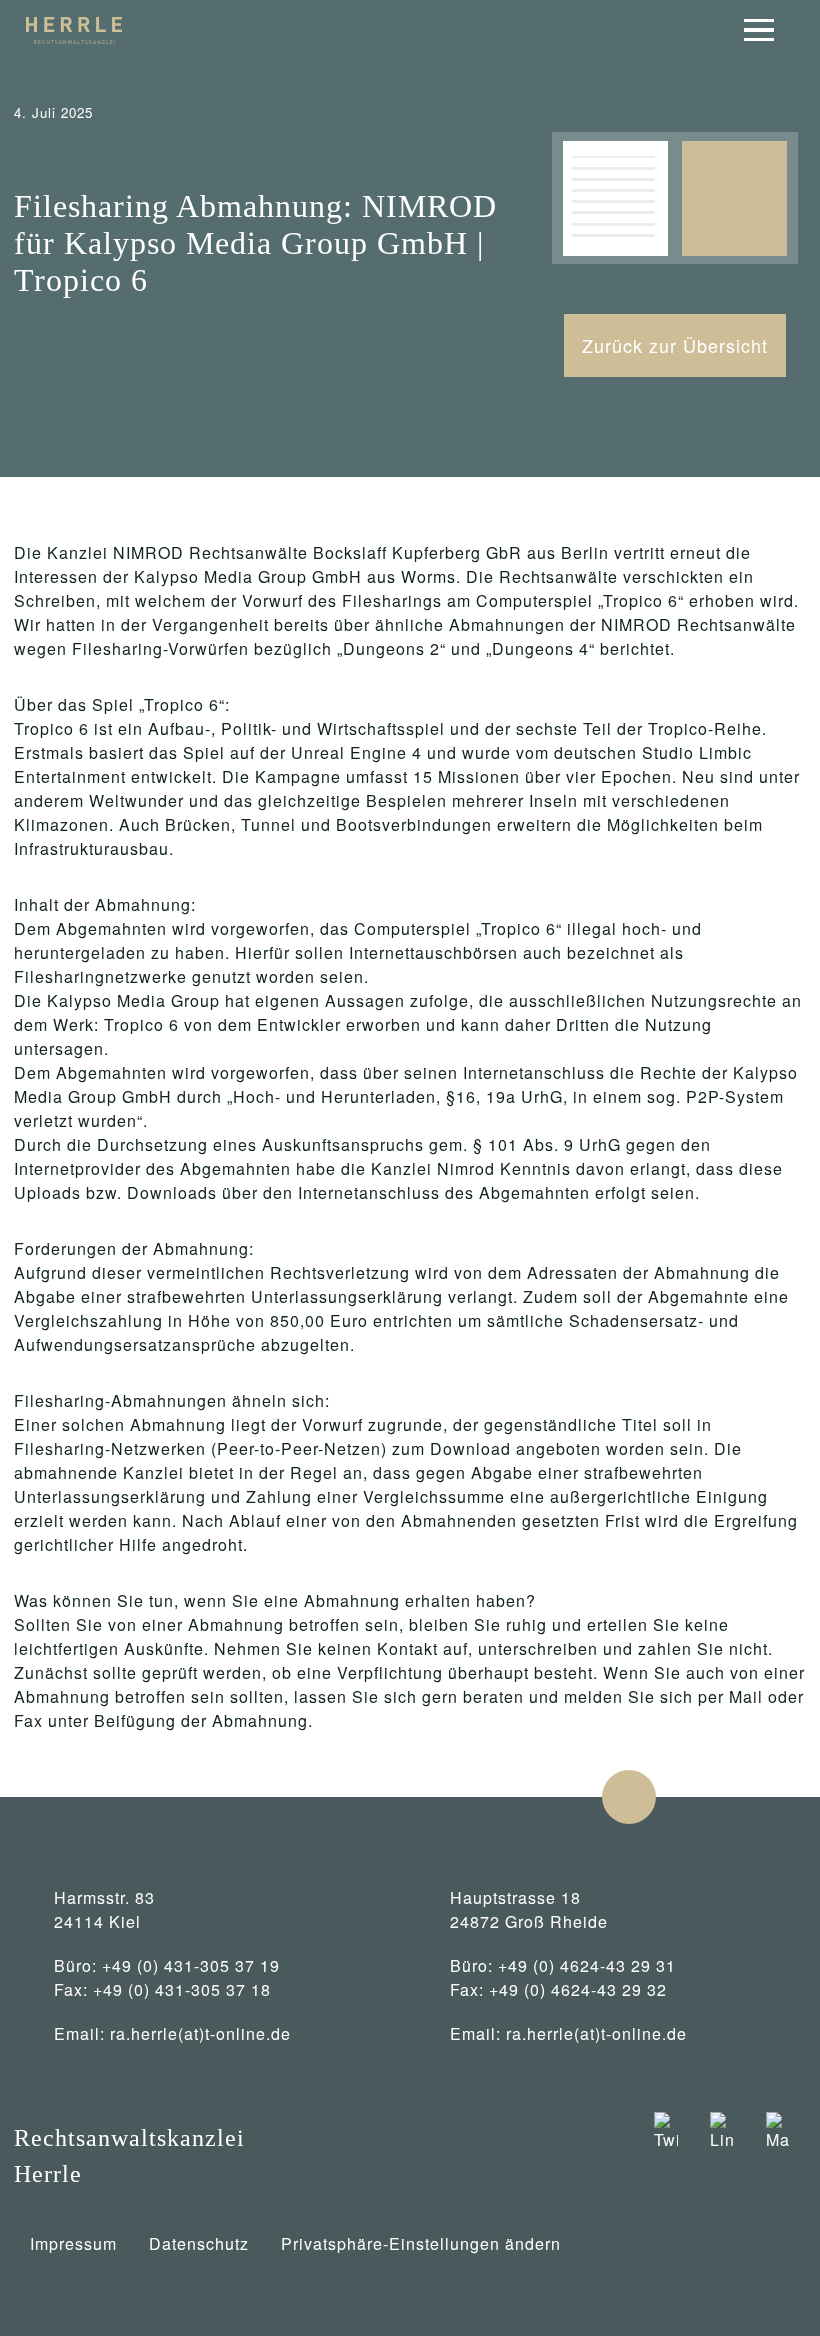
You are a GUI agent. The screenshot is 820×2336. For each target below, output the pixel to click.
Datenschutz (199, 2243)
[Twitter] (666, 2156)
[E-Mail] (778, 2156)
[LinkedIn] (722, 2156)
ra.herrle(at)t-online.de (200, 2033)
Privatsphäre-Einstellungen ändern (421, 2243)
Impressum (73, 2243)
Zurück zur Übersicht (675, 345)
